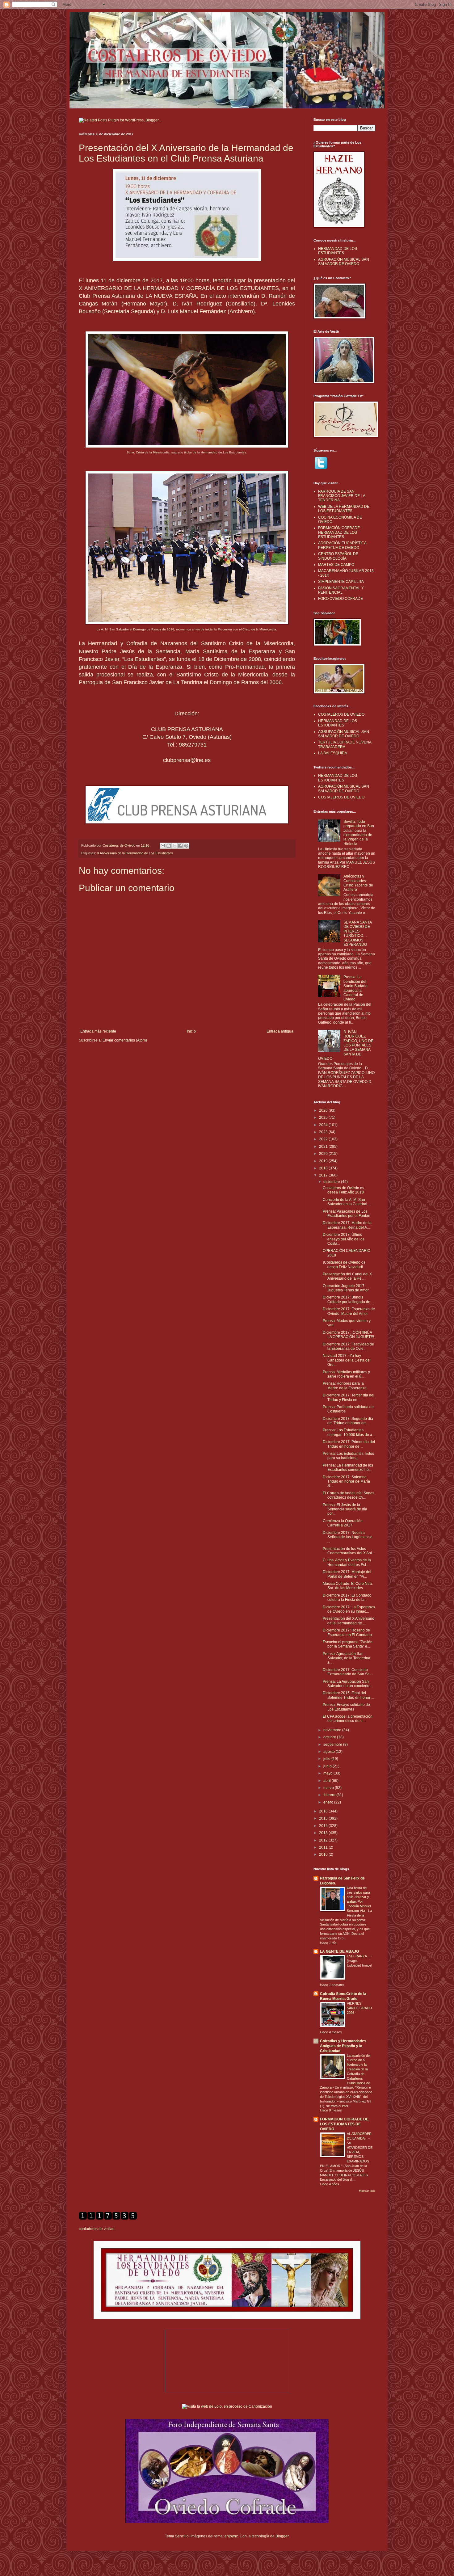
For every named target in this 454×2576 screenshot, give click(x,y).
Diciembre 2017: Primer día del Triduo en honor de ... (349, 1444)
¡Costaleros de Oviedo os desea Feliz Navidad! (344, 1265)
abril (328, 1781)
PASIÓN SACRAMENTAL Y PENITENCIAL (341, 590)
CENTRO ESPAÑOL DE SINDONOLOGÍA (338, 556)
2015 (324, 1818)
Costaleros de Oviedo (119, 845)
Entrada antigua (280, 1031)
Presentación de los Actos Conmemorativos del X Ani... (349, 1551)
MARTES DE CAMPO (336, 565)
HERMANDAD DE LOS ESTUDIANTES (338, 251)
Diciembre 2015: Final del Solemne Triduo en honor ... (348, 1695)
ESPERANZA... (359, 1956)
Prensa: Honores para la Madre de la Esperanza (345, 1386)
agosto (330, 1752)
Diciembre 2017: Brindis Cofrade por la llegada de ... (348, 1299)
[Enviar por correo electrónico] (163, 846)
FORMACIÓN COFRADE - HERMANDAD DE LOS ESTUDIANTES (340, 532)
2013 (324, 1833)
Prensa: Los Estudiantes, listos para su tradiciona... (348, 1456)
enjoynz (231, 2536)
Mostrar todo (367, 2191)
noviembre (333, 1730)
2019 (324, 1161)
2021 (324, 1147)
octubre (330, 1737)
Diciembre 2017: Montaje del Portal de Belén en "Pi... (347, 1574)
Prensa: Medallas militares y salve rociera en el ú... (346, 1374)
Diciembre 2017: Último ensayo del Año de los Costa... (344, 1239)
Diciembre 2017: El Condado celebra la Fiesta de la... (347, 1597)
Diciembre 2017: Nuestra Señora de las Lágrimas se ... (348, 1537)
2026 (324, 1110)
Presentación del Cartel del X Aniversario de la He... (347, 1276)
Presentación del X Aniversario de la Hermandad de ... (349, 1621)
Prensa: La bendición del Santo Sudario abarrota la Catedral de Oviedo (355, 988)
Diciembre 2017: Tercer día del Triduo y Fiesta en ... (349, 1397)
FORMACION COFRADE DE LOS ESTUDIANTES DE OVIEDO (344, 2124)
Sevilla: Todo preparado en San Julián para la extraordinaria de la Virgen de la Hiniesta (359, 833)
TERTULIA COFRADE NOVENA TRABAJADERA (345, 744)
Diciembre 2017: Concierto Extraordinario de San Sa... (348, 1672)
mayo (328, 1773)
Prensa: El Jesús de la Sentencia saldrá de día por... (345, 1509)
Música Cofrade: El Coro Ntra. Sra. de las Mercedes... (348, 1586)
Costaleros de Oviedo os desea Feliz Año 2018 (343, 1190)
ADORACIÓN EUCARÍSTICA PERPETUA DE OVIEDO (342, 545)
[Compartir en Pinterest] (186, 846)
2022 (324, 1139)
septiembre (333, 1745)
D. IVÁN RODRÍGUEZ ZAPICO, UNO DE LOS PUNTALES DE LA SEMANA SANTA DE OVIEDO (346, 1045)
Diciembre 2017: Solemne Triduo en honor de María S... (346, 1482)
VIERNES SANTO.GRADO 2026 (359, 2008)
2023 (324, 1132)
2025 (324, 1118)
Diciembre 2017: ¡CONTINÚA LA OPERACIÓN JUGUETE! (348, 1335)
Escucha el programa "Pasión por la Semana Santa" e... (348, 1644)
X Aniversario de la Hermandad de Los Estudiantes (135, 853)
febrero (330, 1795)
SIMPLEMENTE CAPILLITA (341, 582)
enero (329, 1802)
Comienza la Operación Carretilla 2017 (343, 1523)
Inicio (191, 1031)
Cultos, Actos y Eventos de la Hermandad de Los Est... (347, 1562)
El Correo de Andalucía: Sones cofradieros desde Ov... (349, 1495)
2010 (324, 1854)
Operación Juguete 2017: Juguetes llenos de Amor (346, 1288)
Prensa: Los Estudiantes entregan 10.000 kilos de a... (349, 1432)
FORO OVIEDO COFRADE (340, 599)
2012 (324, 1840)
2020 (324, 1154)
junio (328, 1766)
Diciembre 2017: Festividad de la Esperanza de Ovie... (348, 1346)
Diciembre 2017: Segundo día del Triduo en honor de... (348, 1421)
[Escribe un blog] (169, 846)
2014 (324, 1826)
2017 (324, 1175)
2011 (324, 1847)
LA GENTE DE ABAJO (339, 1951)
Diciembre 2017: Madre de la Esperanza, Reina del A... (347, 1225)
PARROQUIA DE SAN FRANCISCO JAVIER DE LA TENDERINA (342, 496)
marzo (329, 1788)
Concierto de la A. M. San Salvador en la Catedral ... (347, 1202)
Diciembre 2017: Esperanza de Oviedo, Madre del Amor (349, 1311)
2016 (324, 1811)
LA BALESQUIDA (333, 753)
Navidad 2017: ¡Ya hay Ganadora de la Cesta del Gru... (347, 1360)
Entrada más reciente (98, 1031)
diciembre (332, 1182)
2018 (324, 1168)
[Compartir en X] (174, 846)
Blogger (282, 2536)
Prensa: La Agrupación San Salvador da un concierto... (347, 1684)
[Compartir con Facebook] (180, 846)
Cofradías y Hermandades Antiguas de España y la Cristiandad (343, 2046)
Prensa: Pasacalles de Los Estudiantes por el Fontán (347, 1214)
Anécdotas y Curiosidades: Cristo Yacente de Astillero (358, 883)
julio (327, 1759)
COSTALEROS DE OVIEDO (341, 714)
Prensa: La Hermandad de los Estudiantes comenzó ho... (348, 1467)
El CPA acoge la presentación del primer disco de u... (348, 1719)
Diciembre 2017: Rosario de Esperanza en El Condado (347, 1632)
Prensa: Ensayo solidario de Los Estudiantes (346, 1707)
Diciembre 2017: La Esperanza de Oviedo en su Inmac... (349, 1609)
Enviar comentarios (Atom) (125, 1040)
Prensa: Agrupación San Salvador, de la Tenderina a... (347, 1658)
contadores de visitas (97, 2229)
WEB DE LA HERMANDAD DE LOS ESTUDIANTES (344, 509)
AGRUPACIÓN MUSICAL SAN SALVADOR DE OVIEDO (344, 262)
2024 (324, 1125)
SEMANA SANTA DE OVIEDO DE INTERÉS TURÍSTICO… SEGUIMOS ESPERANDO (357, 933)
